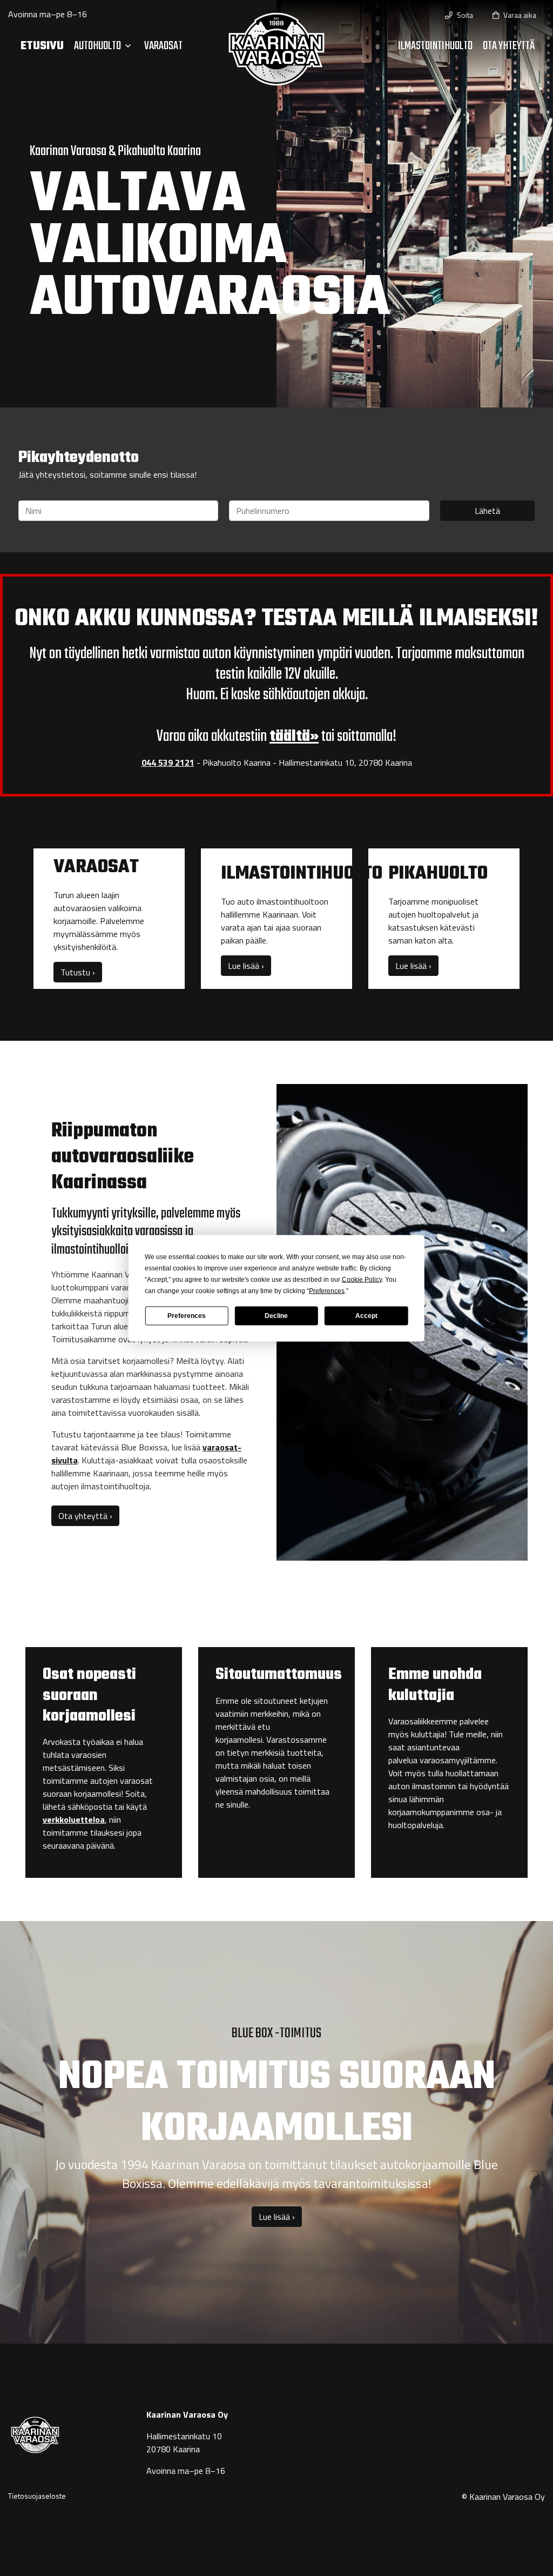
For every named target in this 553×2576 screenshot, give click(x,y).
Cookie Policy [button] (362, 1279)
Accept (366, 1316)
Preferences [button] (327, 1290)
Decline (276, 1316)
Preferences (187, 1316)
